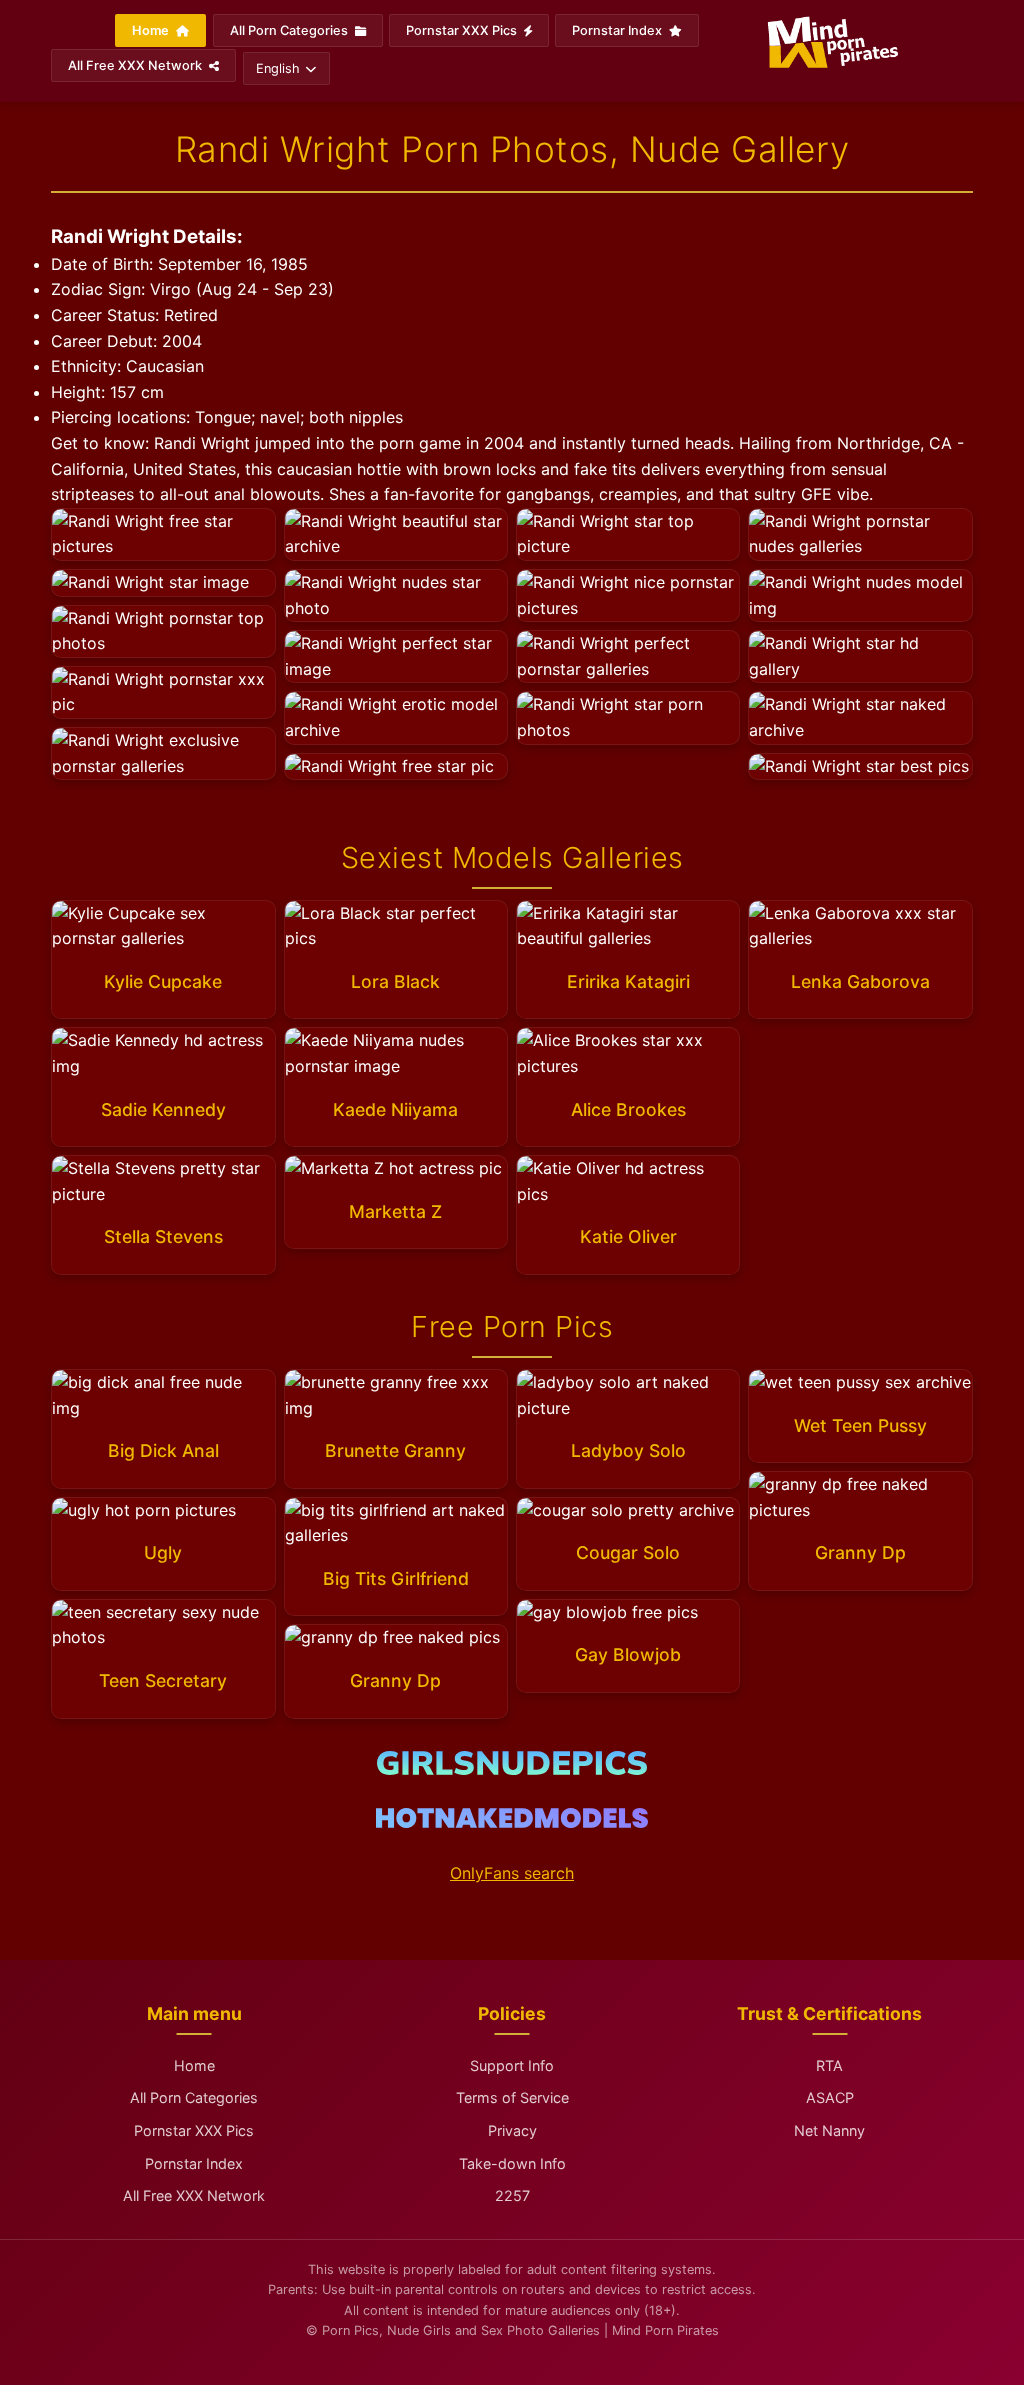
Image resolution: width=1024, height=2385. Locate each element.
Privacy (512, 2130)
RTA (829, 2065)
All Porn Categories (290, 30)
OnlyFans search (512, 1873)
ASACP (830, 2097)
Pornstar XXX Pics (463, 30)
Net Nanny (829, 2130)
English (278, 68)
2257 (512, 2195)
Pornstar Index (618, 30)
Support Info (512, 2065)
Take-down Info (512, 2163)
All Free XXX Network (136, 65)
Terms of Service (512, 2097)
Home (152, 30)
